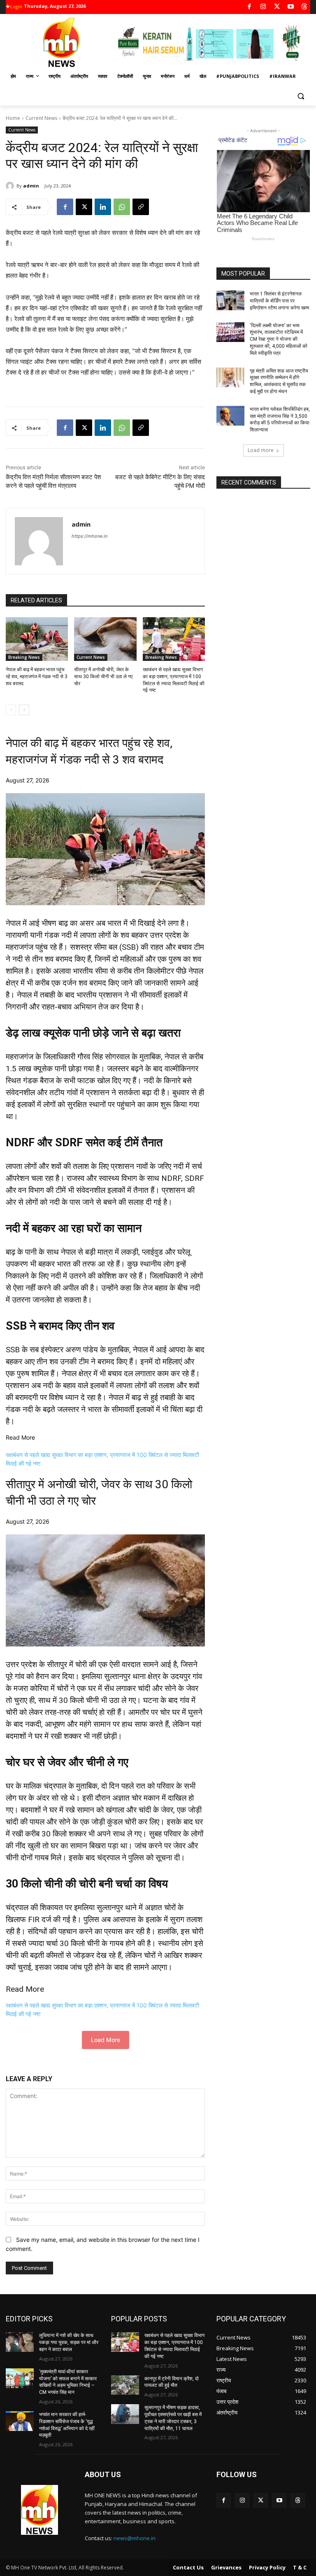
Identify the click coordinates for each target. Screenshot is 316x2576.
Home (13, 118)
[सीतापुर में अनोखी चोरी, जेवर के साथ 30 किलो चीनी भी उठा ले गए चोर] (105, 639)
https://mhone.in (89, 536)
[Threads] (305, 7)
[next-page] (24, 710)
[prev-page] (11, 710)
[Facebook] (250, 7)
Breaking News (24, 657)
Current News (41, 118)
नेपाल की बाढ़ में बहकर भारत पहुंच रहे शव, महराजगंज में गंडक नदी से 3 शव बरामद (37, 677)
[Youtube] (291, 7)
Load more (261, 450)
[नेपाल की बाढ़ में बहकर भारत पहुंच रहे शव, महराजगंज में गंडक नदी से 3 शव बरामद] (37, 639)
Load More (106, 2040)
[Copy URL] (141, 207)
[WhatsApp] (122, 207)
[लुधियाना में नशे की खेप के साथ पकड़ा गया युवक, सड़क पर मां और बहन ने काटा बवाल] (20, 2342)
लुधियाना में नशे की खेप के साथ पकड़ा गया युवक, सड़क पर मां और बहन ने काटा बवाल (69, 2342)
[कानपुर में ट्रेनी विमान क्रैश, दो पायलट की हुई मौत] (125, 2385)
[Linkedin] (103, 207)
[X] (277, 7)
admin (31, 186)
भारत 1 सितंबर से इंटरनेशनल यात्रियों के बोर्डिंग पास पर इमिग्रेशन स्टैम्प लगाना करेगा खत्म (279, 301)
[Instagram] (263, 7)
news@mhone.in (135, 2538)
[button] (301, 96)
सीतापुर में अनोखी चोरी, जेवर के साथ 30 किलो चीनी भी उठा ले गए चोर (103, 677)
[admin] (11, 186)
